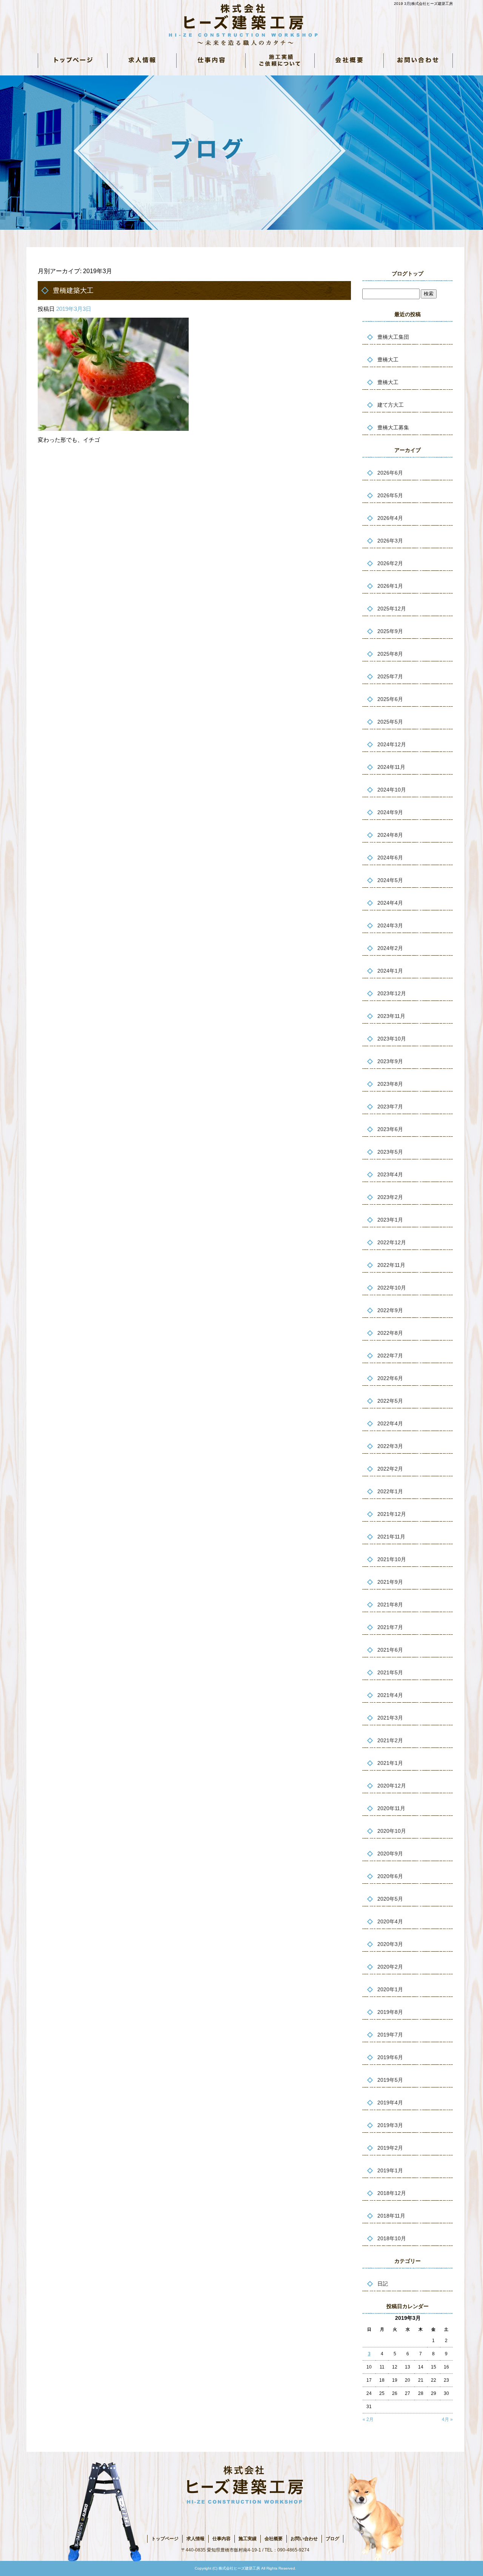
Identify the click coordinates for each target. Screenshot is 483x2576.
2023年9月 (390, 1061)
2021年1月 (390, 1763)
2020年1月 (390, 1989)
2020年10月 (392, 1831)
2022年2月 (390, 1469)
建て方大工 (391, 405)
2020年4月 (390, 1921)
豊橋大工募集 (393, 427)
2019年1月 (390, 2170)
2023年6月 (390, 1129)
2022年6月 (390, 1378)
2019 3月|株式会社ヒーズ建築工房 (423, 4)
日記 (383, 2284)
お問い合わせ (418, 60)
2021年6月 (390, 1650)
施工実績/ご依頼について (280, 60)
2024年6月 (390, 858)
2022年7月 (390, 1356)
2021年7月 (390, 1627)
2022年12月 (392, 1242)
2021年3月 (390, 1718)
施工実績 (248, 2539)
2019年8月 (390, 2012)
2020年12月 (392, 1786)
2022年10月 (392, 1288)
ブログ (332, 2539)
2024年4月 (390, 903)
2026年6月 (390, 473)
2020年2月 (390, 1967)
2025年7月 (390, 676)
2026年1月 (390, 586)
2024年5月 (390, 880)
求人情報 (142, 60)
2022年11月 (391, 1265)
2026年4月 (390, 518)
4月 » (447, 2419)
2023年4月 (390, 1174)
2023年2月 (390, 1197)
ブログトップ (408, 274)
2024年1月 (390, 971)
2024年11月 (391, 767)
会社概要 (349, 60)
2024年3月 (390, 925)
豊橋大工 (388, 360)
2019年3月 (390, 2125)
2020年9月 (390, 1854)
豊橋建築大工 (73, 290)
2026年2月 (390, 563)
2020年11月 (391, 1808)
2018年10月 (392, 2238)
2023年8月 (390, 1084)
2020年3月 (390, 1944)
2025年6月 (390, 699)
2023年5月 (390, 1152)
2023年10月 (392, 1039)
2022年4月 (390, 1423)
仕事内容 (211, 60)
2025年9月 (390, 631)
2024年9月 (390, 812)
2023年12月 (392, 993)
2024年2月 (390, 948)
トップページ (72, 60)
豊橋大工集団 (393, 337)
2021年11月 (391, 1537)
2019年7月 (390, 2035)
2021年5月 (390, 1672)
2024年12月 (392, 744)
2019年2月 (390, 2148)
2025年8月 (390, 654)
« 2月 (368, 2419)
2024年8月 (390, 835)
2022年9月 (390, 1310)
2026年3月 (390, 541)
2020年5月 (390, 1899)
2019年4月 (390, 2103)
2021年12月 (392, 1514)
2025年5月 (390, 722)
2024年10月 (392, 790)
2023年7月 (390, 1107)
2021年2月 (390, 1740)
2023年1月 (390, 1220)
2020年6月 (390, 1876)
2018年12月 (392, 2193)
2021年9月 (390, 1582)
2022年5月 (390, 1401)
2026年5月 (390, 495)
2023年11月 (391, 1016)
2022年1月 (390, 1491)
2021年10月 (392, 1559)
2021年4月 (390, 1695)
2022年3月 (390, 1446)
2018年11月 (391, 2216)
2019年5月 (390, 2080)
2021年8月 (390, 1605)
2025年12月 (392, 609)
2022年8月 (390, 1333)
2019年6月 (390, 2057)
